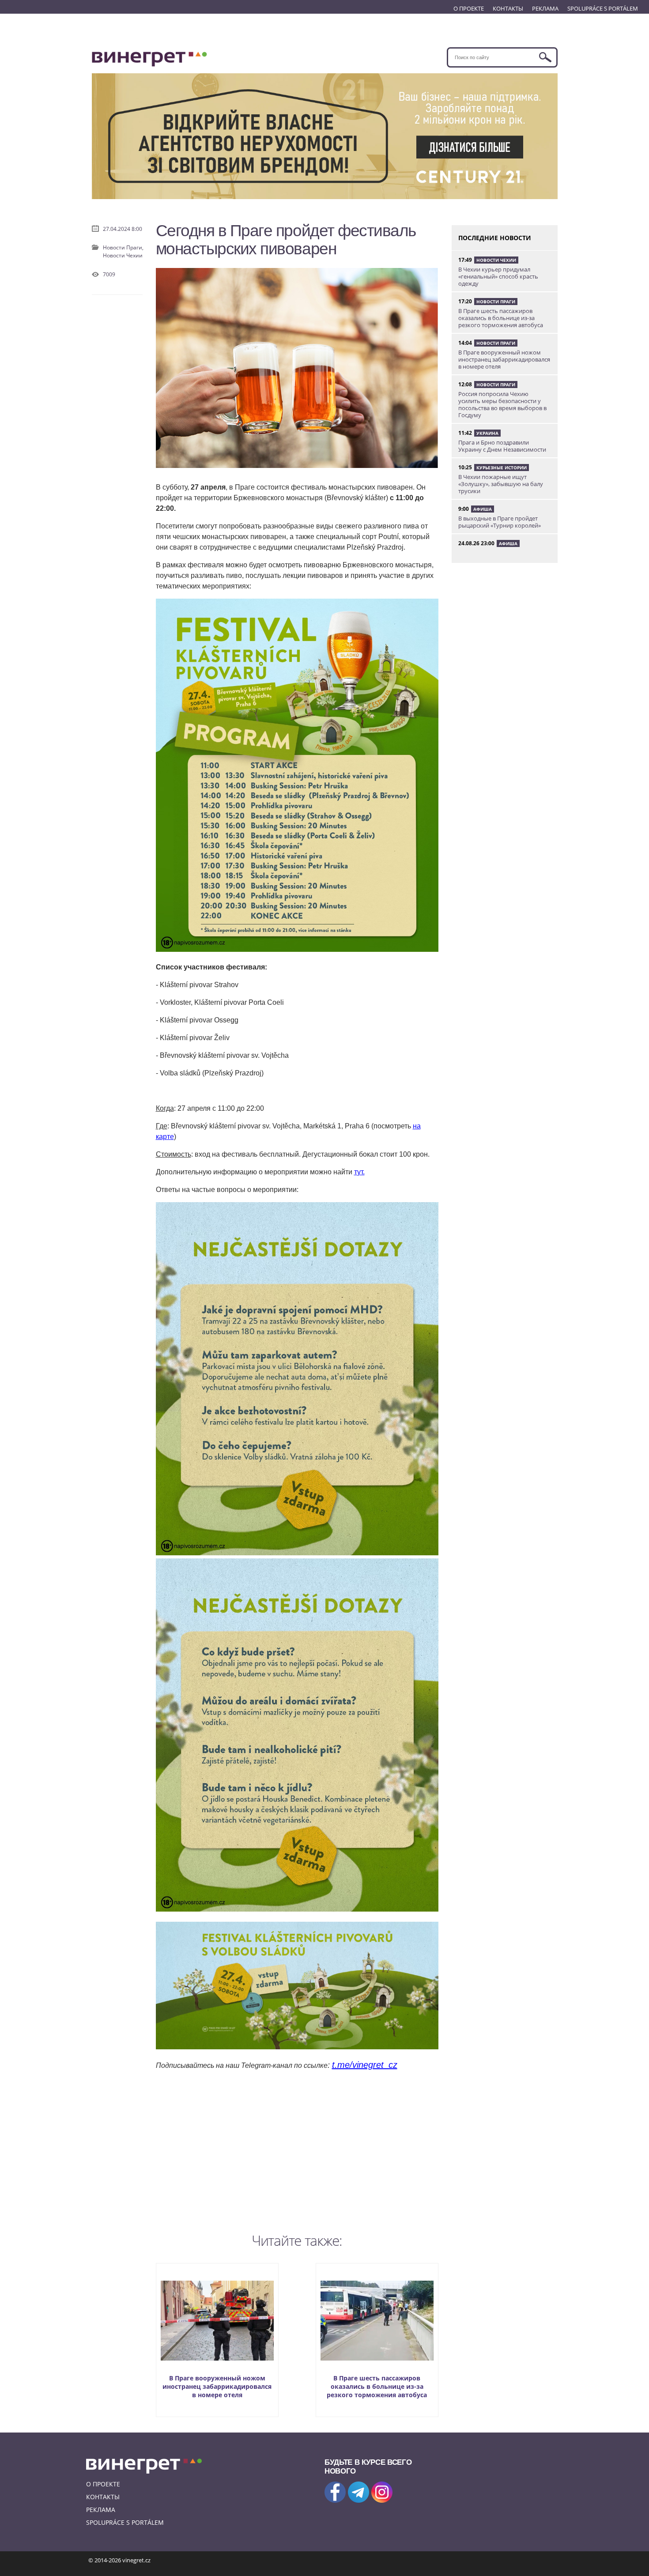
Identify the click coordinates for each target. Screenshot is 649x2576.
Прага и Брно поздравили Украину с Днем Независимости (502, 446)
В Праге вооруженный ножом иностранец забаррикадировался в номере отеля (217, 2386)
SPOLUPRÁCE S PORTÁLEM (603, 8)
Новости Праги (496, 302)
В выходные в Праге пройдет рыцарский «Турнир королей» (500, 522)
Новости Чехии (123, 255)
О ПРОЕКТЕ (469, 8)
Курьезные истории (502, 468)
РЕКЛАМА (545, 8)
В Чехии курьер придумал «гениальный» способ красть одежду (498, 276)
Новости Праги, (123, 247)
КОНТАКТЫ (508, 8)
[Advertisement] (297, 2150)
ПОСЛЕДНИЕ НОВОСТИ (495, 238)
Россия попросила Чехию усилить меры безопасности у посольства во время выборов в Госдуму (502, 404)
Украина (487, 433)
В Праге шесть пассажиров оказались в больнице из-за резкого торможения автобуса (377, 2386)
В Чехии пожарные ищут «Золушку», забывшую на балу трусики (501, 484)
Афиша (483, 509)
